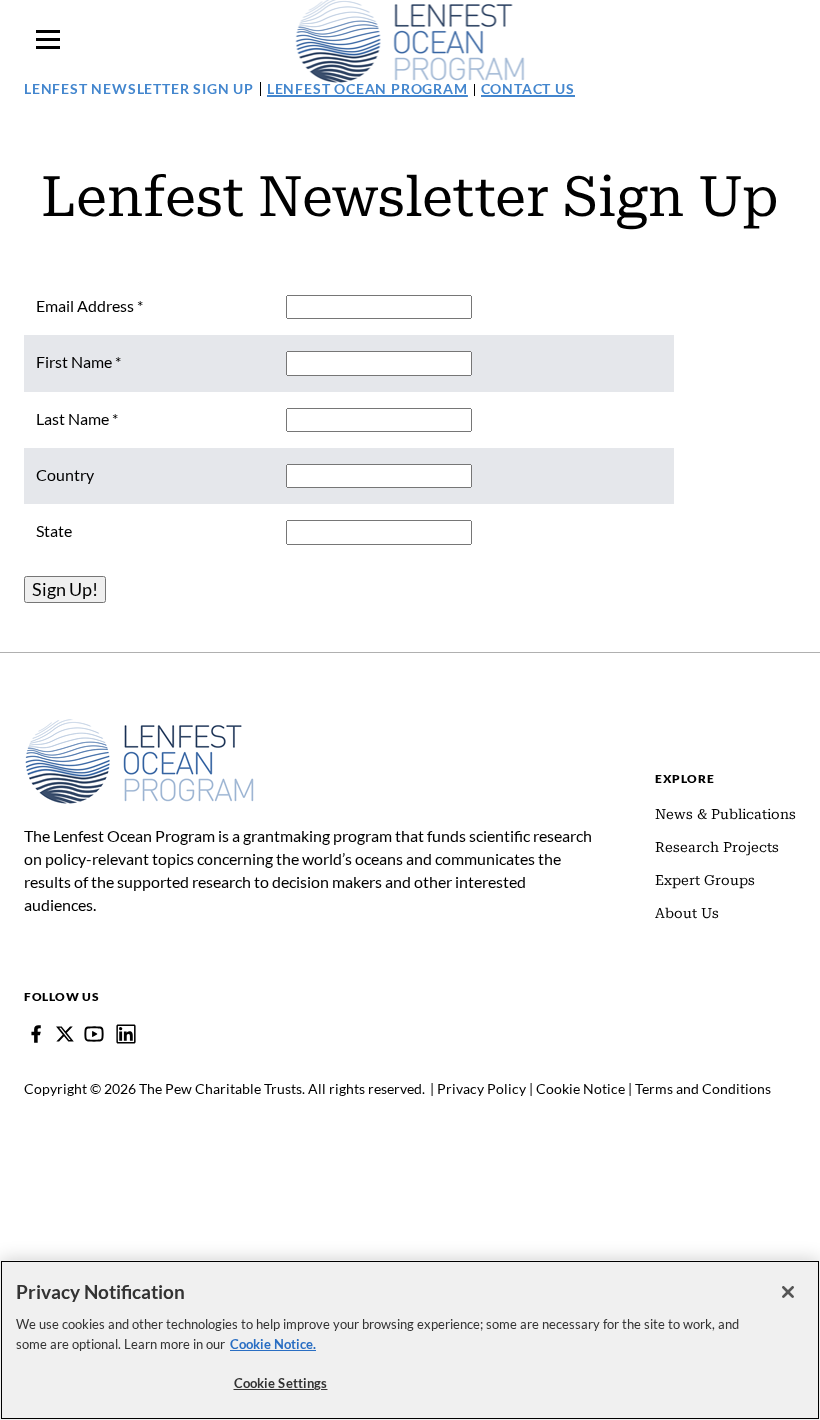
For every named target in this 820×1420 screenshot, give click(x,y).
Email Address (89, 305)
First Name (78, 361)
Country (65, 474)
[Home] (139, 728)
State (54, 530)
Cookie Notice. (273, 1344)
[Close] (788, 1292)
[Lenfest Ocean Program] (126, 1034)
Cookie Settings (281, 1383)
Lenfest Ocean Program (367, 88)
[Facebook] (36, 1034)
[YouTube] (94, 1034)
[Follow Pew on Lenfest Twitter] (65, 1034)
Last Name (77, 418)
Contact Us (528, 88)
